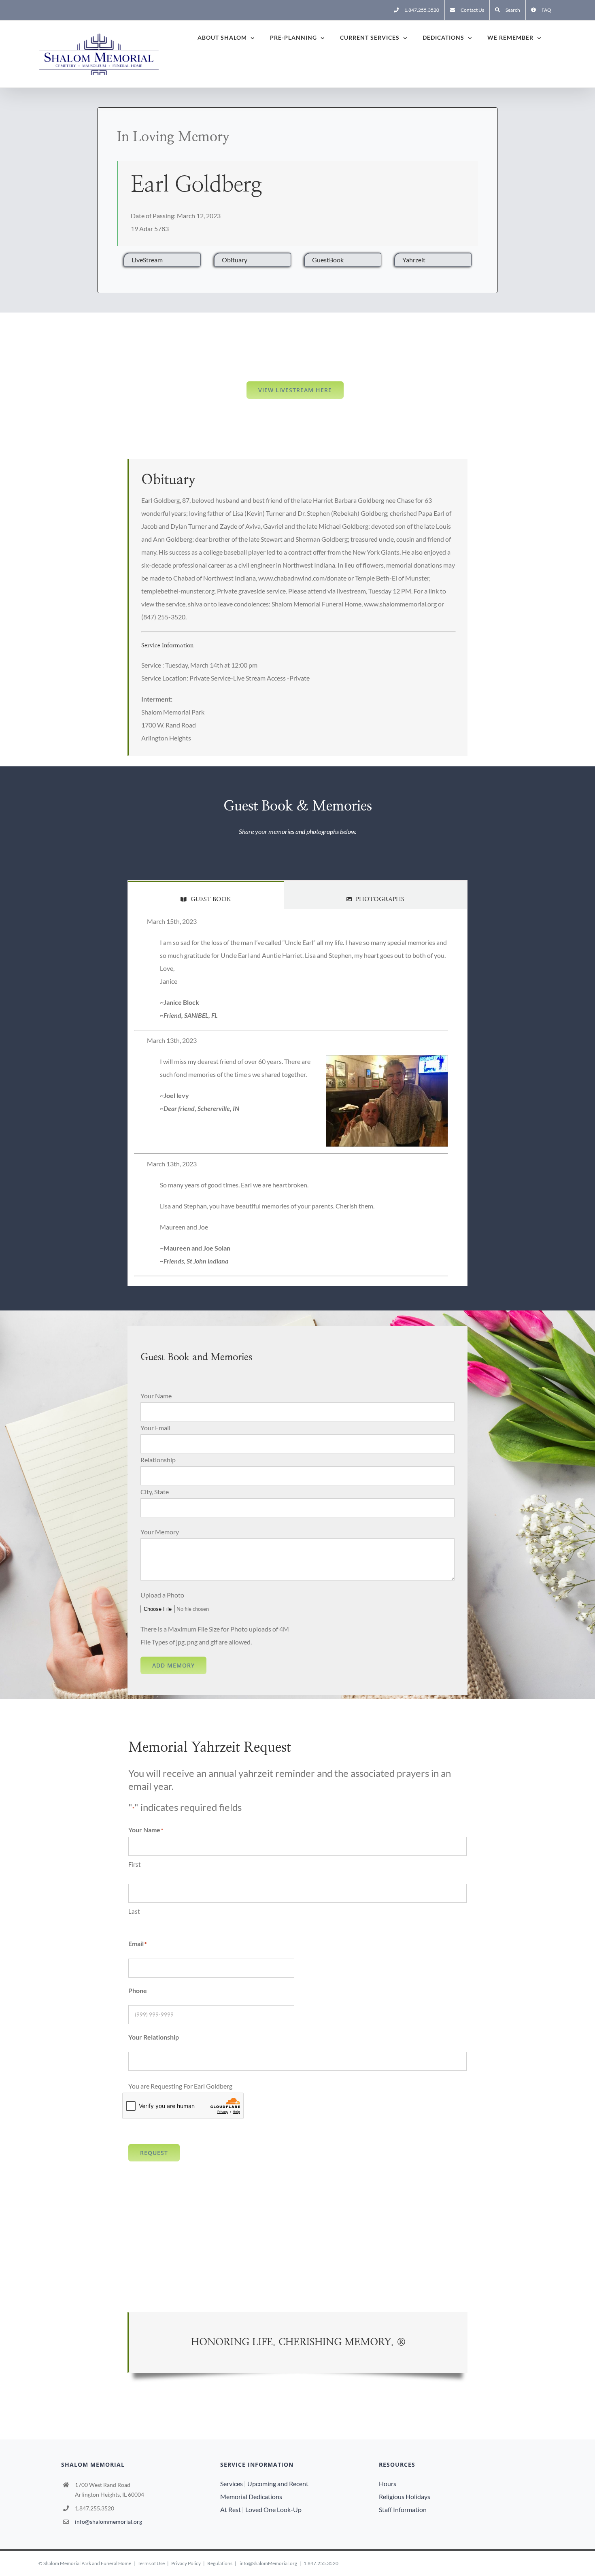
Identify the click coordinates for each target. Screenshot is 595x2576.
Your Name (156, 1396)
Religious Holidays (405, 2496)
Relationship (158, 1460)
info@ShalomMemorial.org (268, 2563)
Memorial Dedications (251, 2496)
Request (154, 2153)
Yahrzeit (414, 260)
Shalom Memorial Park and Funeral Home (87, 2563)
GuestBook (328, 260)
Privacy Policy (186, 2563)
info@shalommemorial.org (108, 2522)
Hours (388, 2483)
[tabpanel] (297, 1098)
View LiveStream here (295, 390)
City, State (155, 1492)
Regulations (220, 2563)
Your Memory (160, 1532)
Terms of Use (151, 2563)
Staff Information (403, 2509)
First (135, 1864)
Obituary (235, 260)
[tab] (206, 895)
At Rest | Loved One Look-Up (261, 2509)
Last (134, 1911)
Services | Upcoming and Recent (264, 2483)
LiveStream (147, 260)
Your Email (155, 1428)
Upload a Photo (162, 1595)
